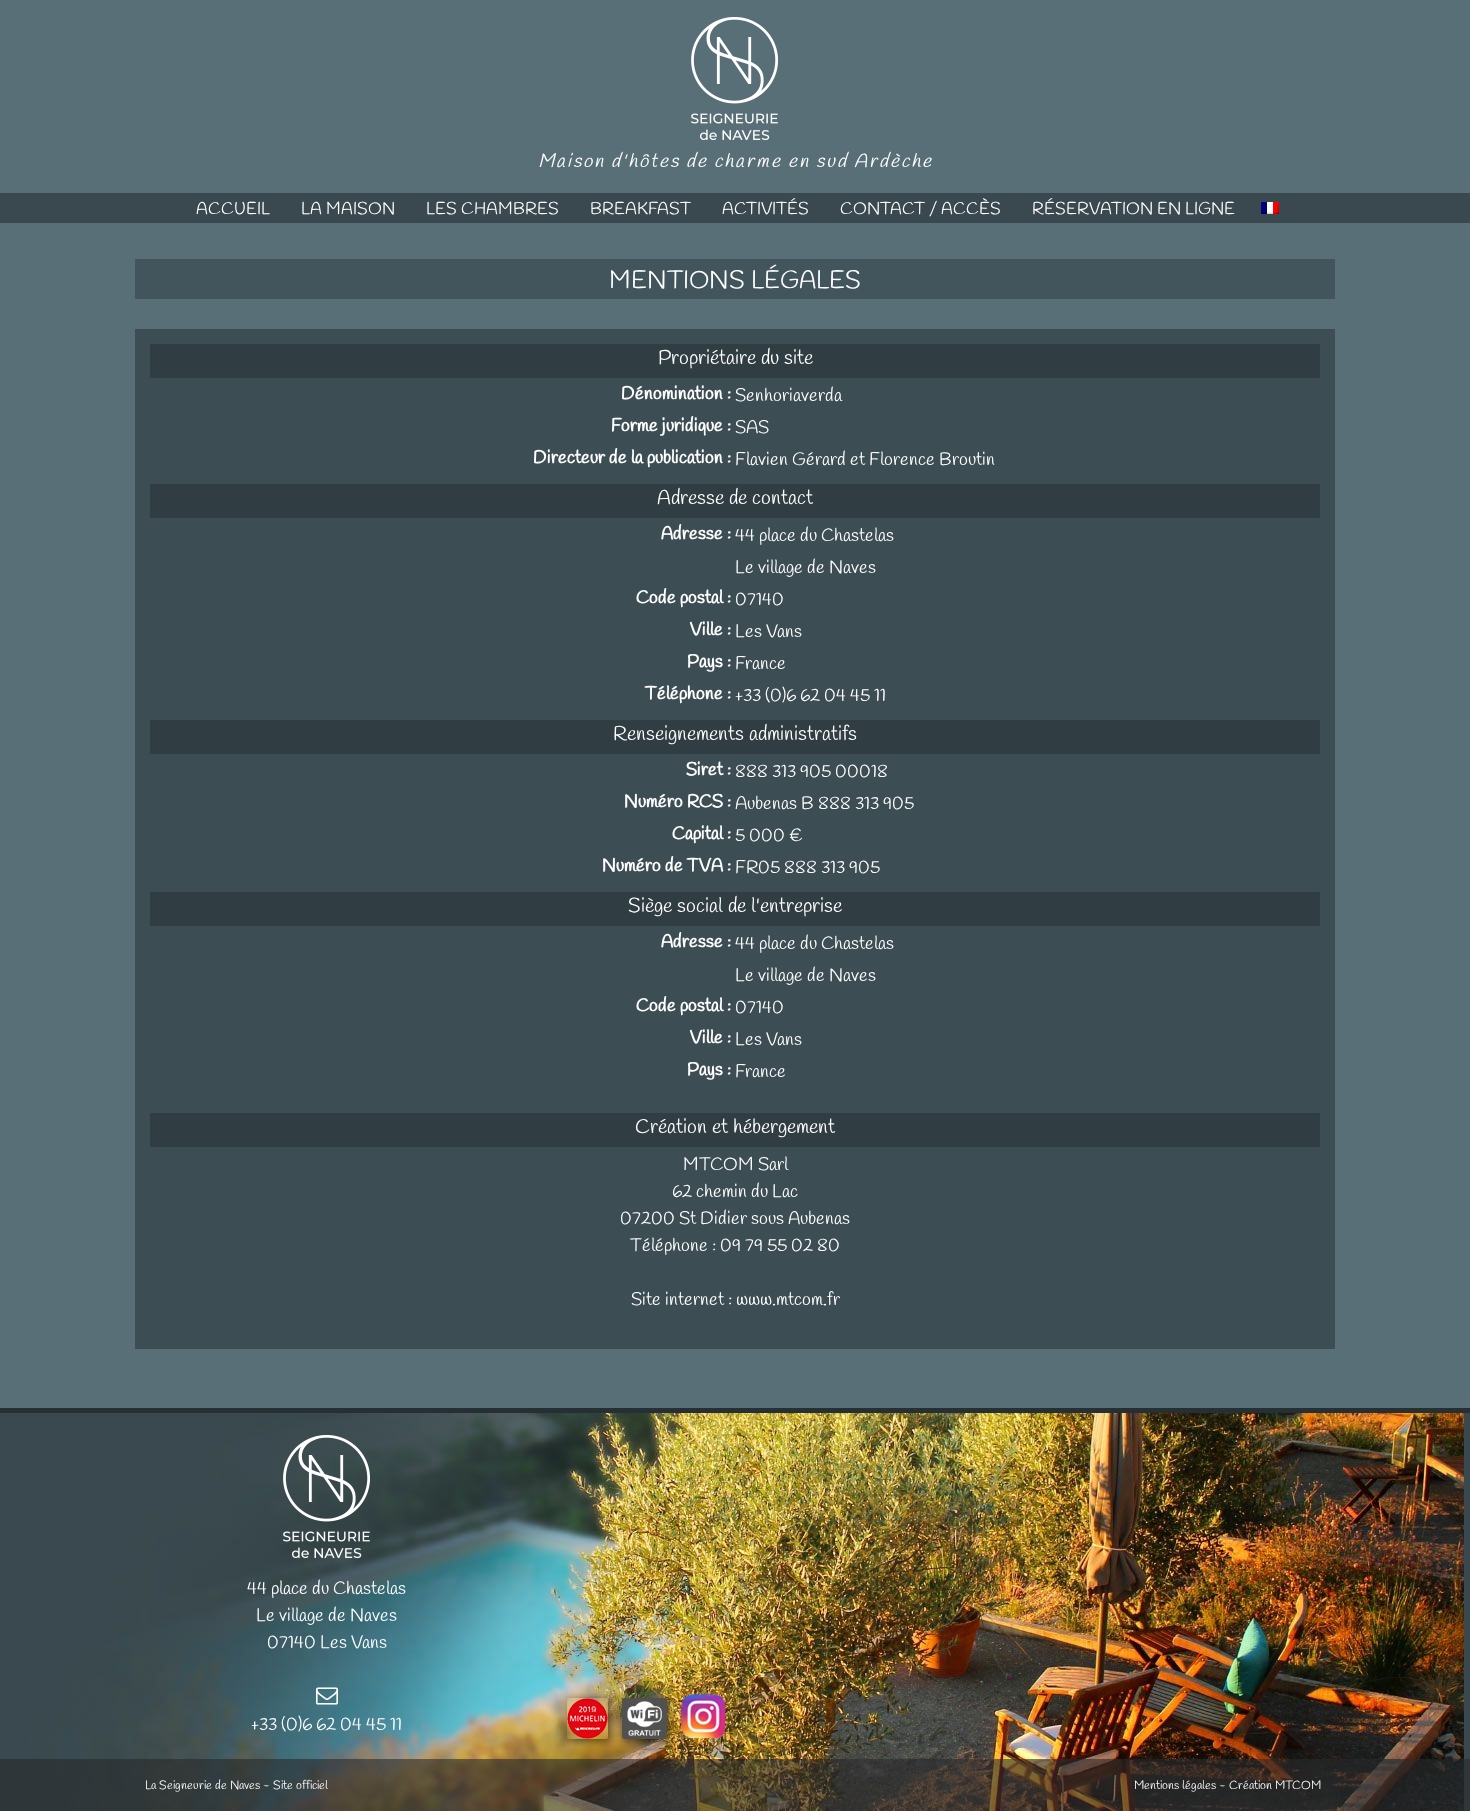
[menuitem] (233, 208)
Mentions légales (1175, 1786)
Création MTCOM (1275, 1786)
